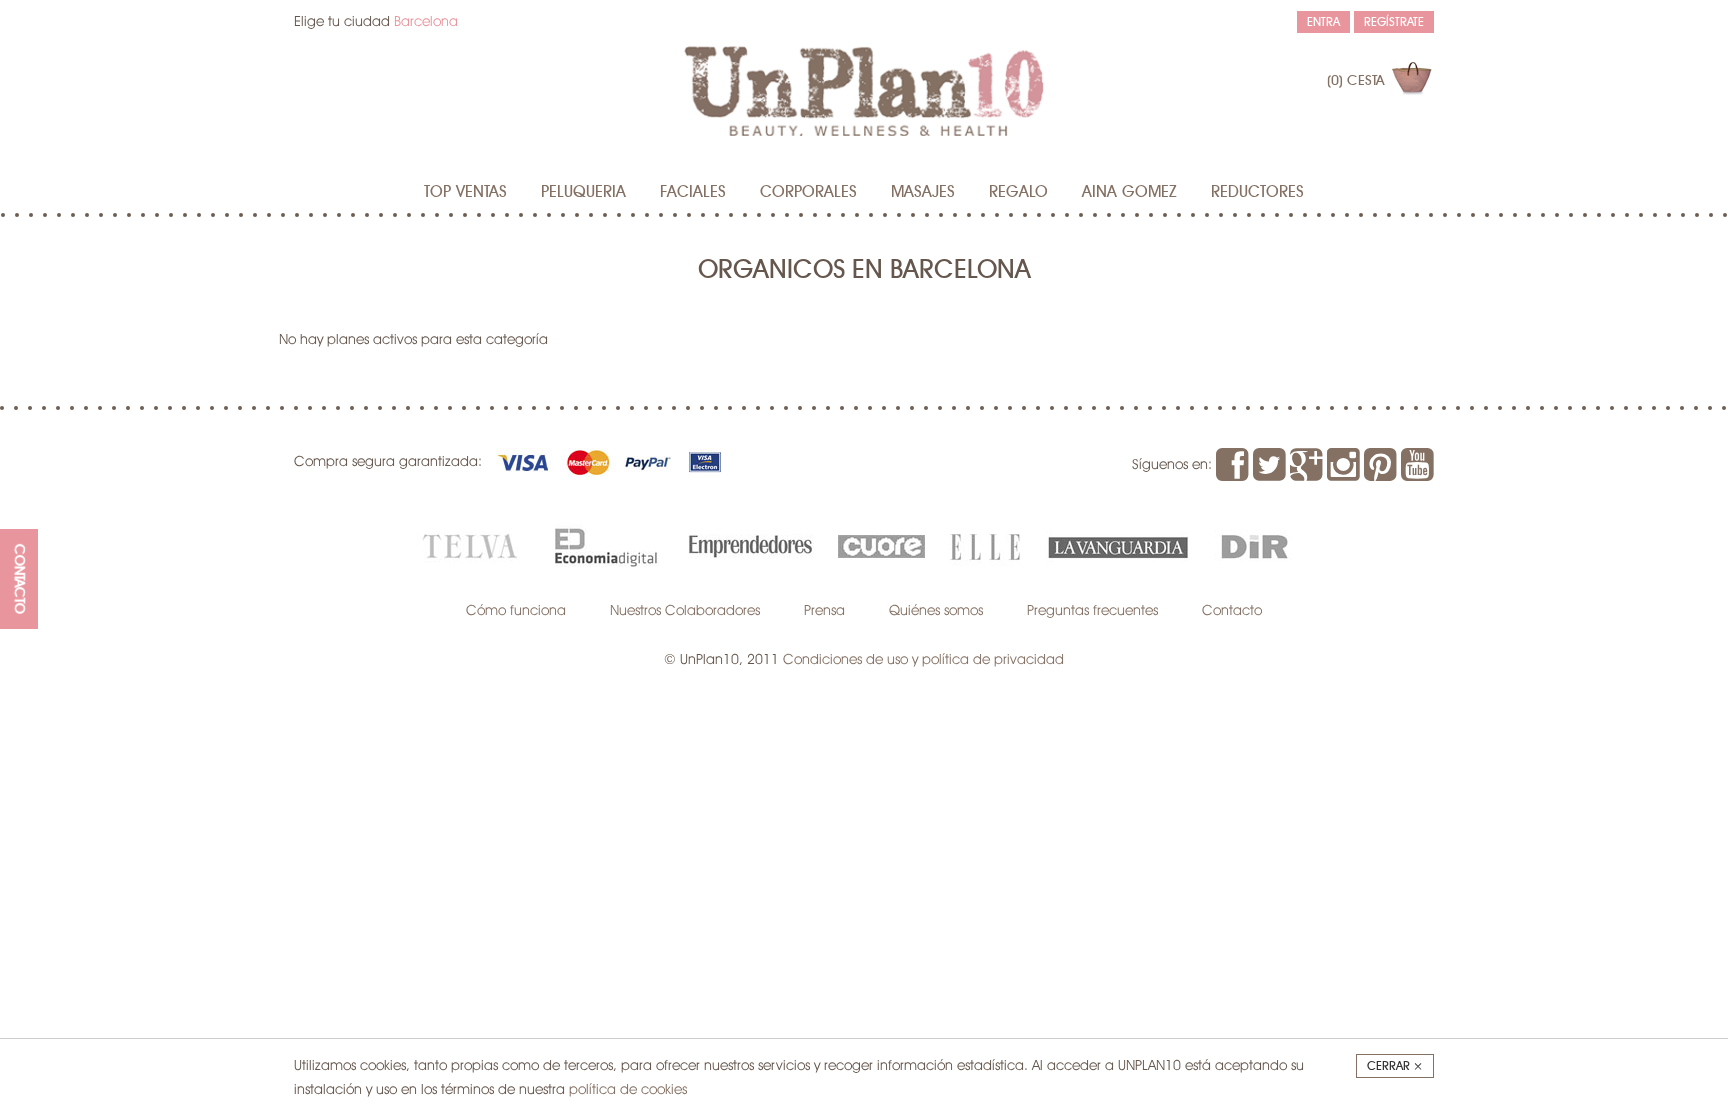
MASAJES (923, 192)
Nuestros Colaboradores (685, 610)
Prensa (824, 610)
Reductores (1257, 192)
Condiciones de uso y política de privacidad (923, 659)
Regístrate (1394, 22)
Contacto (1232, 610)
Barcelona (426, 21)
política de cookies (628, 1089)
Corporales (808, 192)
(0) (1355, 81)
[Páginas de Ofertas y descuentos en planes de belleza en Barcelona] (864, 90)
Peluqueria (583, 192)
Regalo (1018, 192)
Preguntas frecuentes (1092, 610)
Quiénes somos (936, 610)
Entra (1323, 22)
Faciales (693, 192)
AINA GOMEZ (1129, 192)
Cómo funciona (516, 610)
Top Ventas (465, 192)
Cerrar (1395, 1066)
